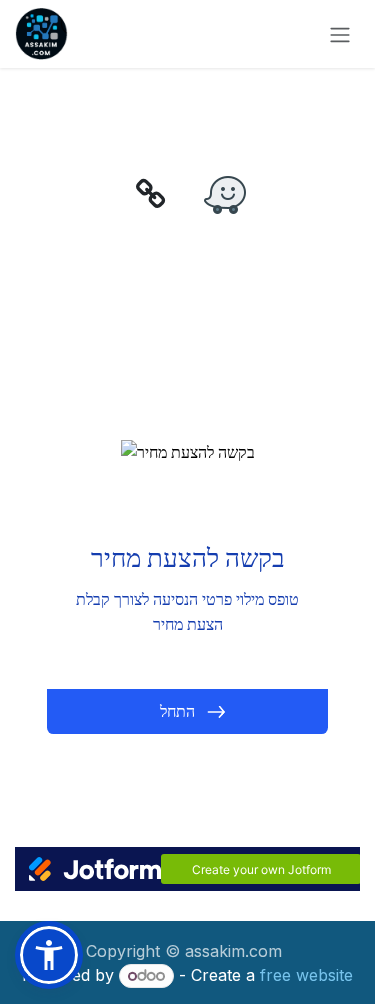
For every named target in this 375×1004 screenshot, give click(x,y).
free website (306, 975)
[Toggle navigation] (340, 34)
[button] (49, 955)
